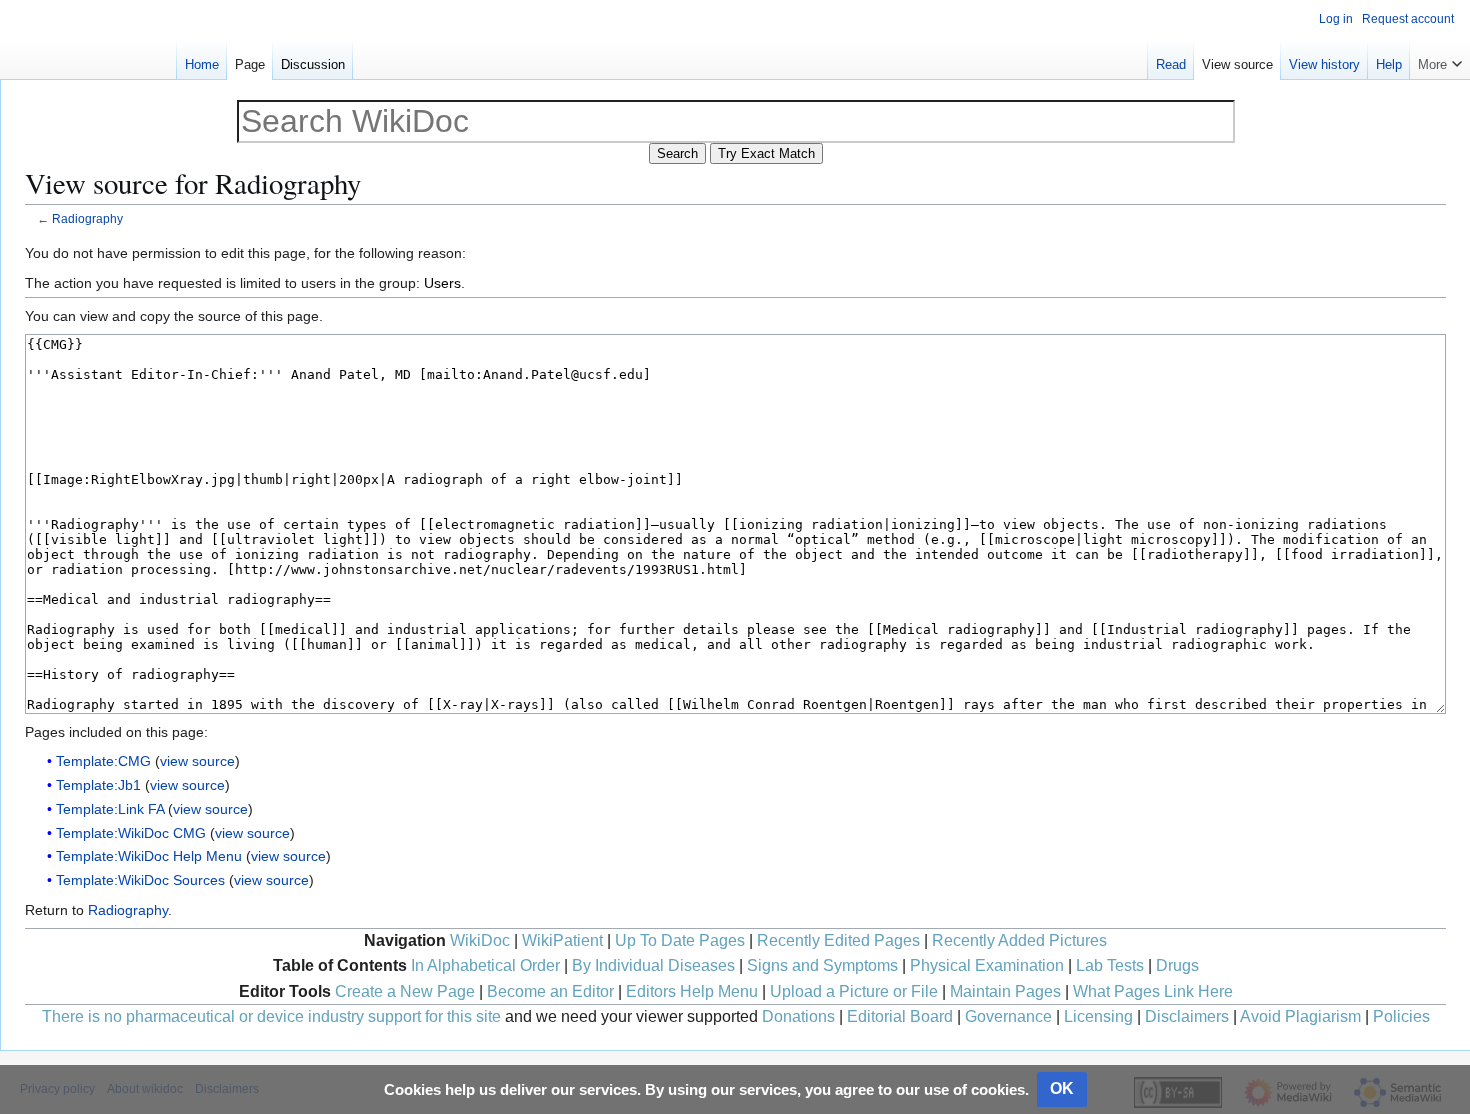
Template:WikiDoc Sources (140, 880)
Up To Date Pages (680, 940)
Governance (1008, 1016)
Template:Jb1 (98, 785)
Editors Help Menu (692, 991)
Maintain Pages (1005, 991)
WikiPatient (562, 940)
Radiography (87, 218)
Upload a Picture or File (854, 991)
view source (197, 761)
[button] (1440, 60)
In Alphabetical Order (485, 965)
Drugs (1177, 965)
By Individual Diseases (653, 965)
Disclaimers (1187, 1016)
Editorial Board (900, 1016)
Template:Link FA (110, 809)
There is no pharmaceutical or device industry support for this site (271, 1016)
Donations (798, 1016)
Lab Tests (1110, 965)
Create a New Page (405, 991)
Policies (1401, 1016)
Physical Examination (987, 965)
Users (442, 283)
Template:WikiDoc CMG (131, 833)
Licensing (1098, 1016)
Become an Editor (550, 991)
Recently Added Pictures (1019, 940)
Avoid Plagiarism (1300, 1016)
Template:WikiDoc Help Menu (149, 856)
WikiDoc (480, 940)
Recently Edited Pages (838, 940)
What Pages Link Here (1153, 991)
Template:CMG (103, 761)
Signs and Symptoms (822, 965)
